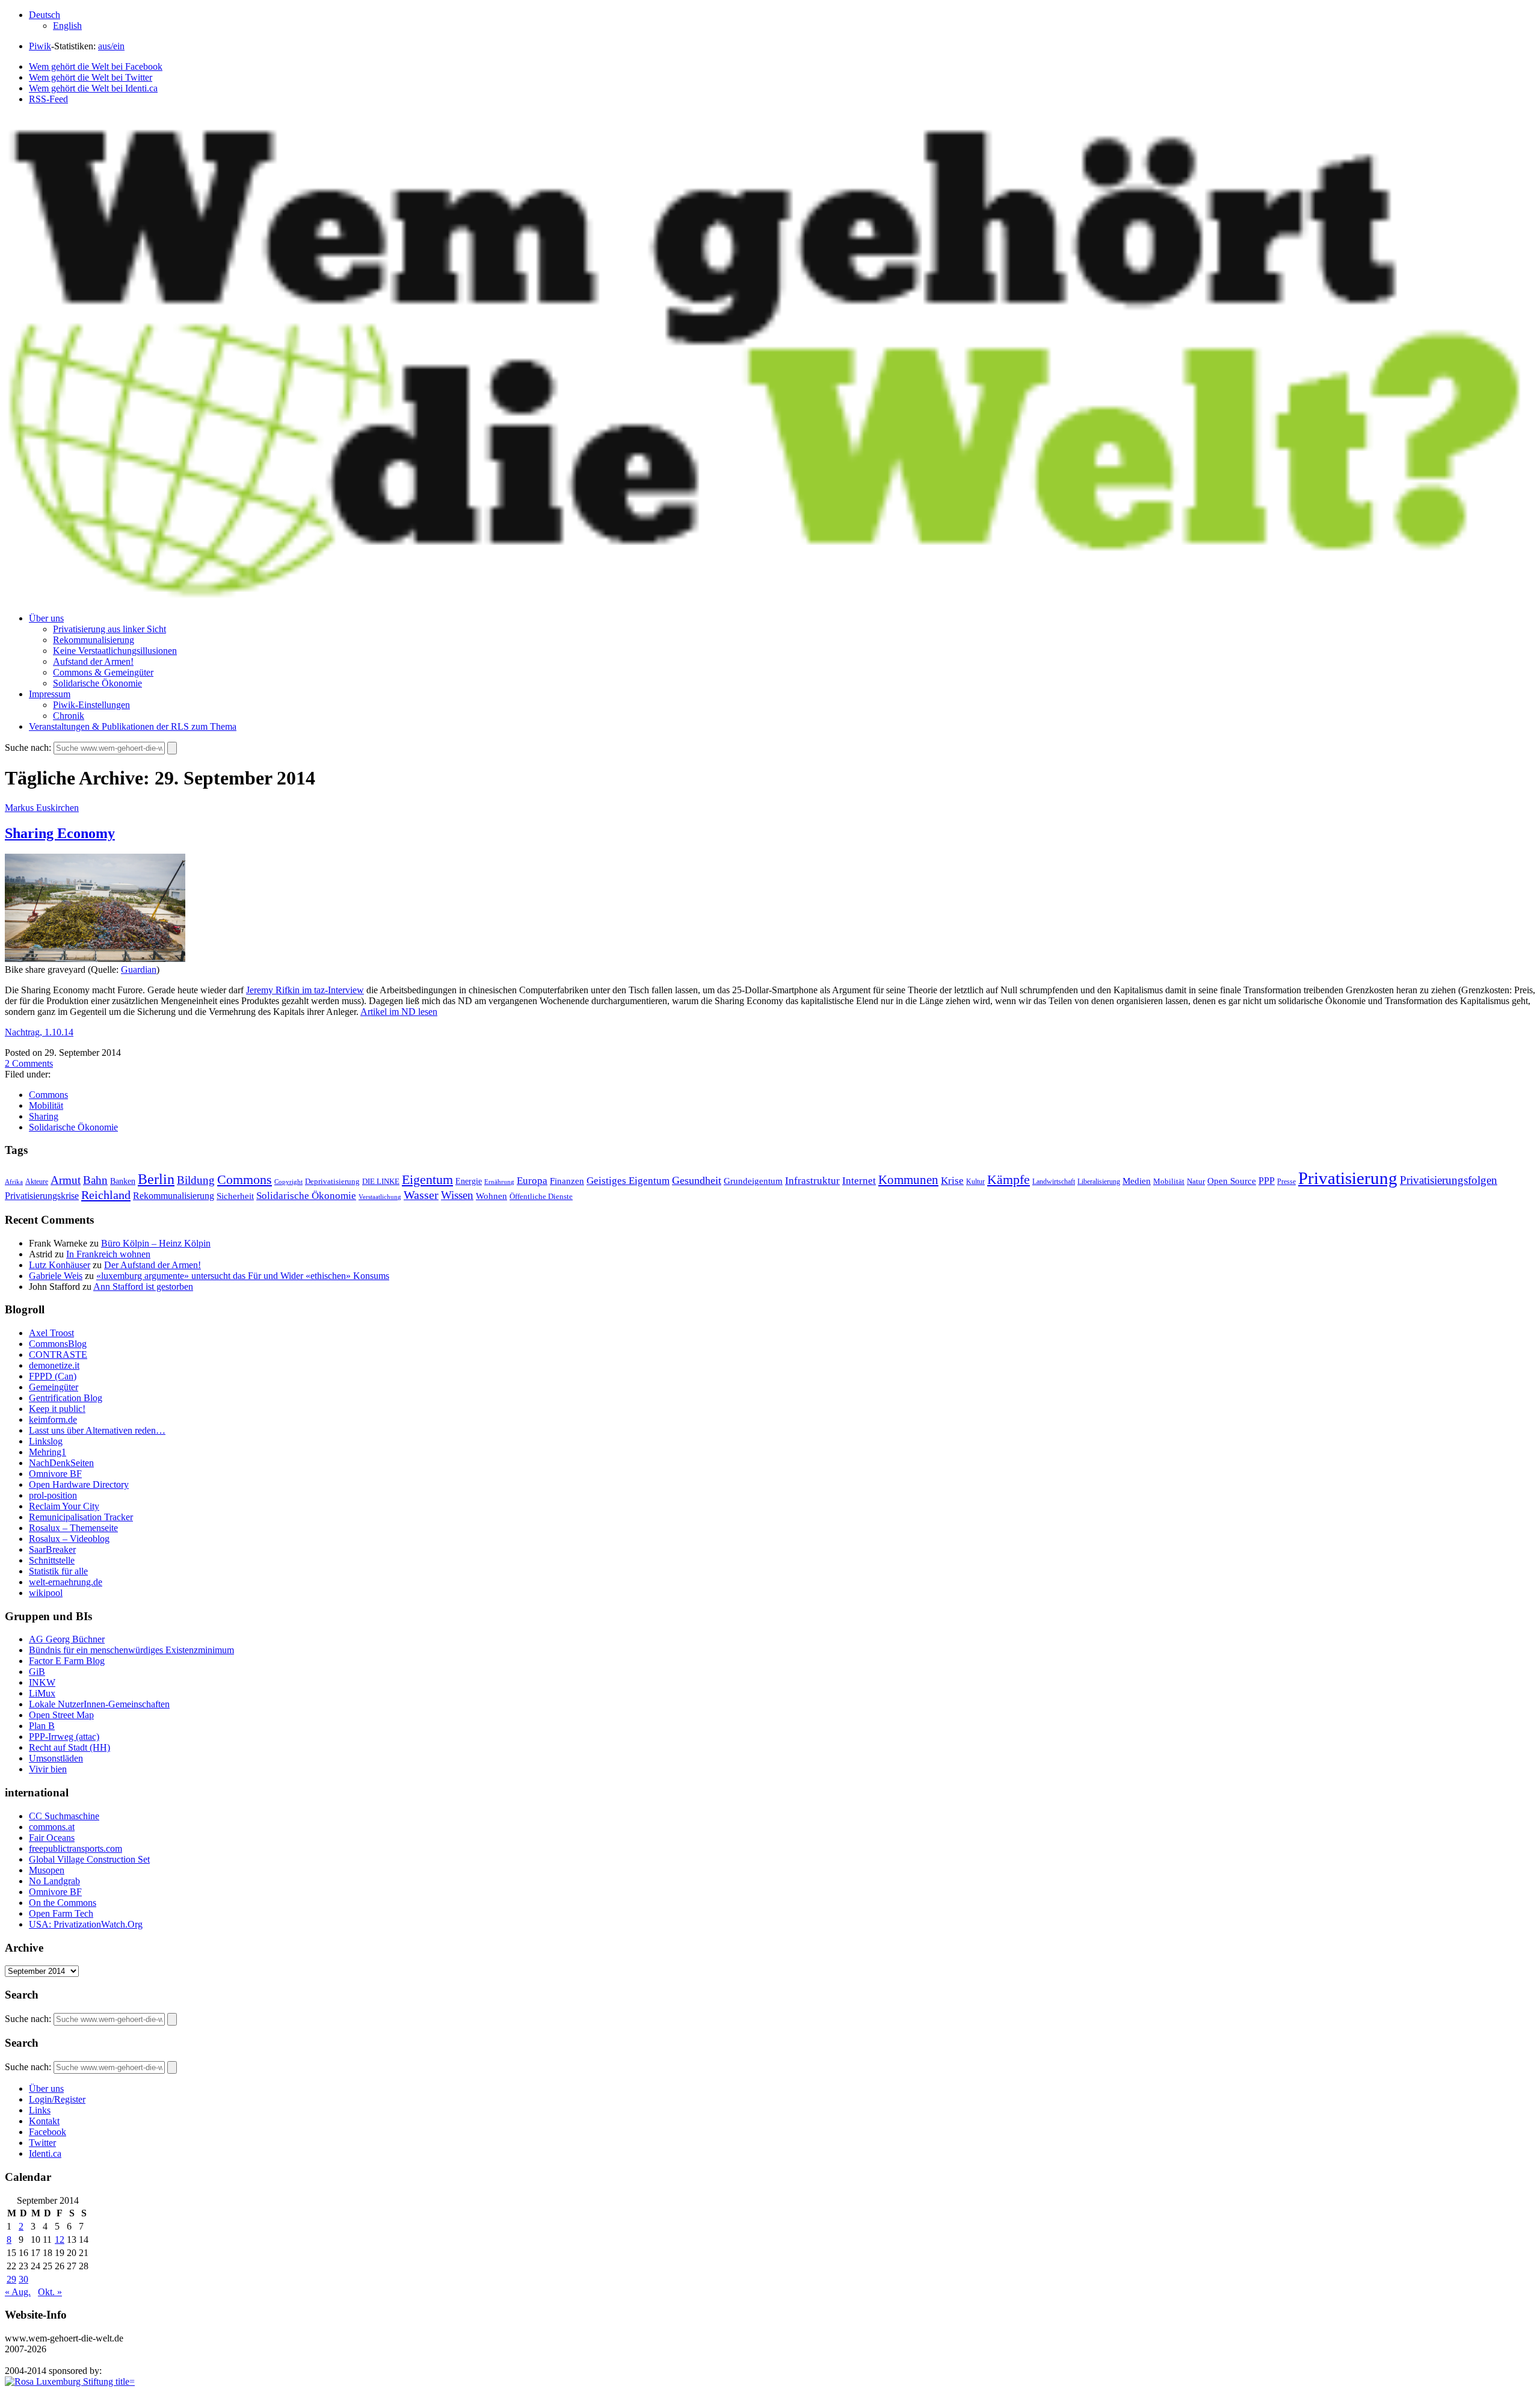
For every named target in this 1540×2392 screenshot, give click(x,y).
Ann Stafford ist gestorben (143, 1287)
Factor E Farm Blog (67, 1661)
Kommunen (908, 1180)
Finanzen (567, 1181)
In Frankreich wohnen (108, 1254)
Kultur (975, 1182)
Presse (1286, 1182)
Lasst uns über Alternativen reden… (97, 1430)
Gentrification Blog (66, 1398)
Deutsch (45, 15)
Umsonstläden (56, 1758)
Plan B (42, 1726)
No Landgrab (54, 1881)
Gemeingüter (54, 1387)
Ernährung (499, 1182)
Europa (532, 1181)
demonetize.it (54, 1365)
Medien (1137, 1181)
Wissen (457, 1195)
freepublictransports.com (75, 1848)
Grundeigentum (753, 1181)
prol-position (53, 1495)
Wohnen (491, 1196)
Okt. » (50, 2292)
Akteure (37, 1182)
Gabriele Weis (56, 1276)
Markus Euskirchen (42, 808)
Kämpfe (1009, 1179)
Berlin (156, 1179)
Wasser (421, 1195)
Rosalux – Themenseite (73, 1528)
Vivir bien (48, 1769)
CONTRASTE (58, 1355)
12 (60, 2239)
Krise (952, 1181)
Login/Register (57, 2099)
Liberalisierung (1099, 1182)
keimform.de (53, 1419)
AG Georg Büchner (67, 1639)
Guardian (139, 969)
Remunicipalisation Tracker (81, 1517)
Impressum (50, 694)
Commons (48, 1095)
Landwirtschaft (1054, 1182)
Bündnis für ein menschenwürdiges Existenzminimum (131, 1650)
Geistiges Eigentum (628, 1181)
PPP (1267, 1181)
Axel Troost (51, 1333)
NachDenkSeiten (61, 1463)
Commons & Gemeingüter (103, 672)
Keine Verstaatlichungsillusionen (115, 651)
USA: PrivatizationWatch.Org (86, 1924)
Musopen (47, 1870)
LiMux (42, 1693)
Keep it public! (57, 1409)
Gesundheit (697, 1180)
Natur (1196, 1181)
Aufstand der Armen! (93, 661)
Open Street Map (61, 1715)
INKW (42, 1682)
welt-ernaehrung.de (66, 1582)
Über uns (46, 618)
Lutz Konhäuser (60, 1265)
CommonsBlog (58, 1344)
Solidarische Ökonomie (97, 683)
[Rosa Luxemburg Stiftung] (70, 2381)
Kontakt (44, 2121)
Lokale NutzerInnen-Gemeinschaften (99, 1704)
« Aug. (18, 2292)
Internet (859, 1181)
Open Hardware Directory (79, 1484)
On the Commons (63, 1903)
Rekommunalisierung (94, 640)
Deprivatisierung (332, 1181)
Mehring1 (48, 1452)
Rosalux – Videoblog (69, 1539)
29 (11, 2279)
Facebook (48, 2132)
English (67, 26)
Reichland (106, 1195)
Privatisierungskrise (42, 1196)
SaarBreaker (52, 1549)
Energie (469, 1181)
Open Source (1232, 1181)
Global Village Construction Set (89, 1859)
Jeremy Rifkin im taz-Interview (305, 990)
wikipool (46, 1593)
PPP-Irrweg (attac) (64, 1737)
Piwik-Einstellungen (91, 705)
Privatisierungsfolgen (1449, 1180)
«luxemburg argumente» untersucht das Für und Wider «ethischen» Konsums (243, 1276)
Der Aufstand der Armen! (152, 1265)
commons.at (52, 1827)
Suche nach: (28, 748)
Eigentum (427, 1179)
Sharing (44, 1116)
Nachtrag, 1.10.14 (39, 1032)
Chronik (69, 716)
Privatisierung (1348, 1178)
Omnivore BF (55, 1474)
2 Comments (29, 1063)
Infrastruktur (812, 1181)
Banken (123, 1181)
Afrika (14, 1182)
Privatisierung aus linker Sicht (109, 629)
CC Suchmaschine (64, 1816)
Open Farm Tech (61, 1913)
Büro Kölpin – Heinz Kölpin (156, 1243)
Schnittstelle (52, 1560)
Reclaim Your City (64, 1506)
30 (23, 2279)
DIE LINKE (381, 1182)
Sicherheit (235, 1196)
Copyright (288, 1182)
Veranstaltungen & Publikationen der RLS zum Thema (133, 726)
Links (40, 2110)
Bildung (196, 1180)
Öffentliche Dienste (541, 1197)
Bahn (95, 1180)
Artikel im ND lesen (399, 1012)
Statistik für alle (58, 1571)
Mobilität (46, 1105)
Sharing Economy (60, 833)
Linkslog (46, 1441)
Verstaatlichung (380, 1197)
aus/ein (111, 46)
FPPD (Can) (53, 1376)
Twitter (42, 2143)
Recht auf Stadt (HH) (69, 1747)
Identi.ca (45, 2153)
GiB (37, 1672)
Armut (66, 1180)
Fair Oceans (52, 1838)
